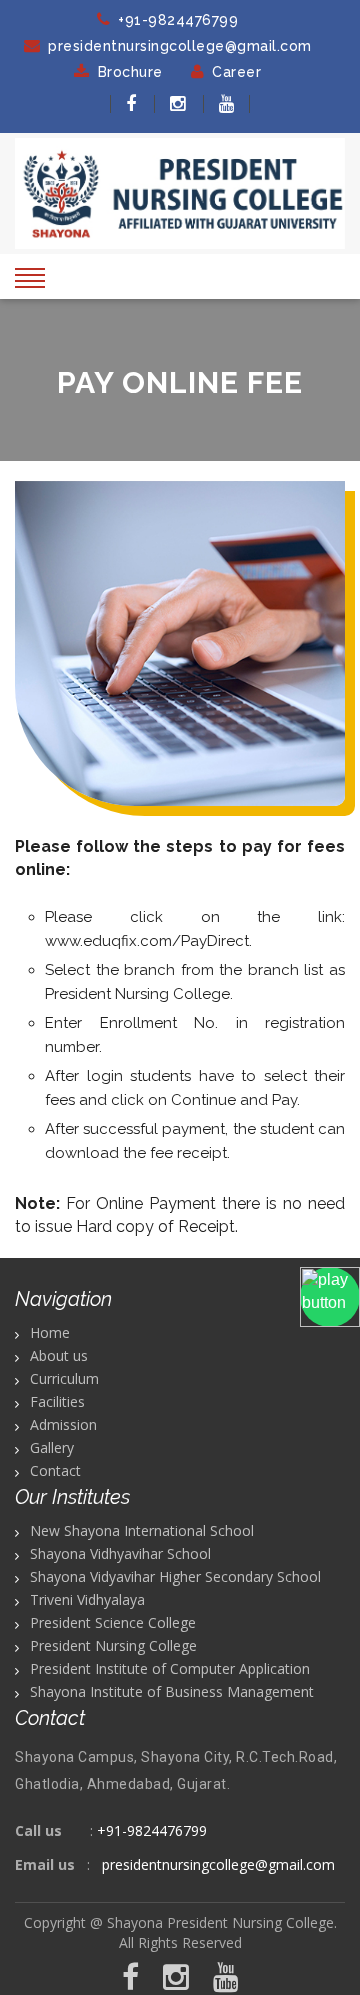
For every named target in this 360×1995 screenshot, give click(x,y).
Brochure (130, 72)
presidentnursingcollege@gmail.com (180, 46)
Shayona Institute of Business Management (172, 1691)
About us (59, 1355)
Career (236, 72)
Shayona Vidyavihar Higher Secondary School (175, 1576)
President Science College (113, 1622)
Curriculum (64, 1378)
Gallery (52, 1447)
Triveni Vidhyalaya (87, 1599)
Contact (55, 1470)
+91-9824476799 (178, 20)
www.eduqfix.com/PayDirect (147, 941)
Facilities (57, 1401)
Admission (63, 1424)
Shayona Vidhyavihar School (120, 1553)
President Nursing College (113, 1645)
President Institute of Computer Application (170, 1668)
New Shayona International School (142, 1530)
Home (50, 1332)
